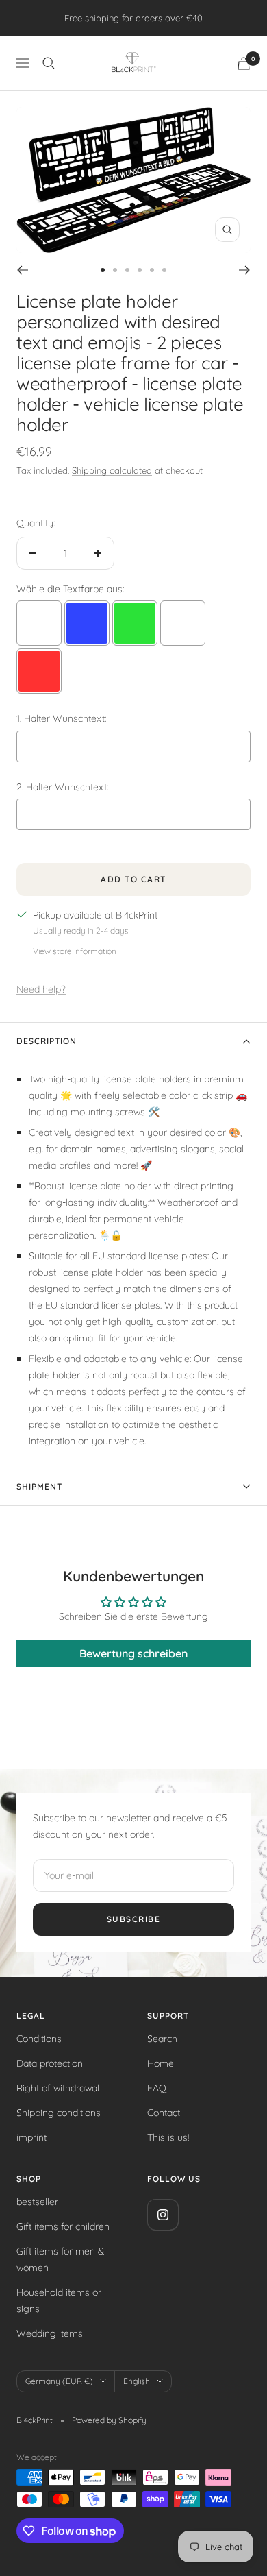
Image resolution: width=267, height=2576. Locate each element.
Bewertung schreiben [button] (133, 1653)
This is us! (168, 2137)
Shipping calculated (112, 470)
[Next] (245, 270)
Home (161, 2063)
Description (47, 1041)
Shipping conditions (59, 2113)
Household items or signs (59, 2300)
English (137, 2381)
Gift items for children (63, 2226)
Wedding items (50, 2333)
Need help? (41, 989)
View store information (75, 951)
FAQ (157, 2088)
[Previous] (22, 270)
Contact (164, 2113)
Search (162, 2039)
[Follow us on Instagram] (163, 2214)
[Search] (49, 63)
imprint (31, 2137)
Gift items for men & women (60, 2259)
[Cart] (244, 63)
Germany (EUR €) (59, 2381)
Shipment (39, 1486)
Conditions (39, 2039)
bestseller (37, 2202)
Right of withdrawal (58, 2088)
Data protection (50, 2063)
